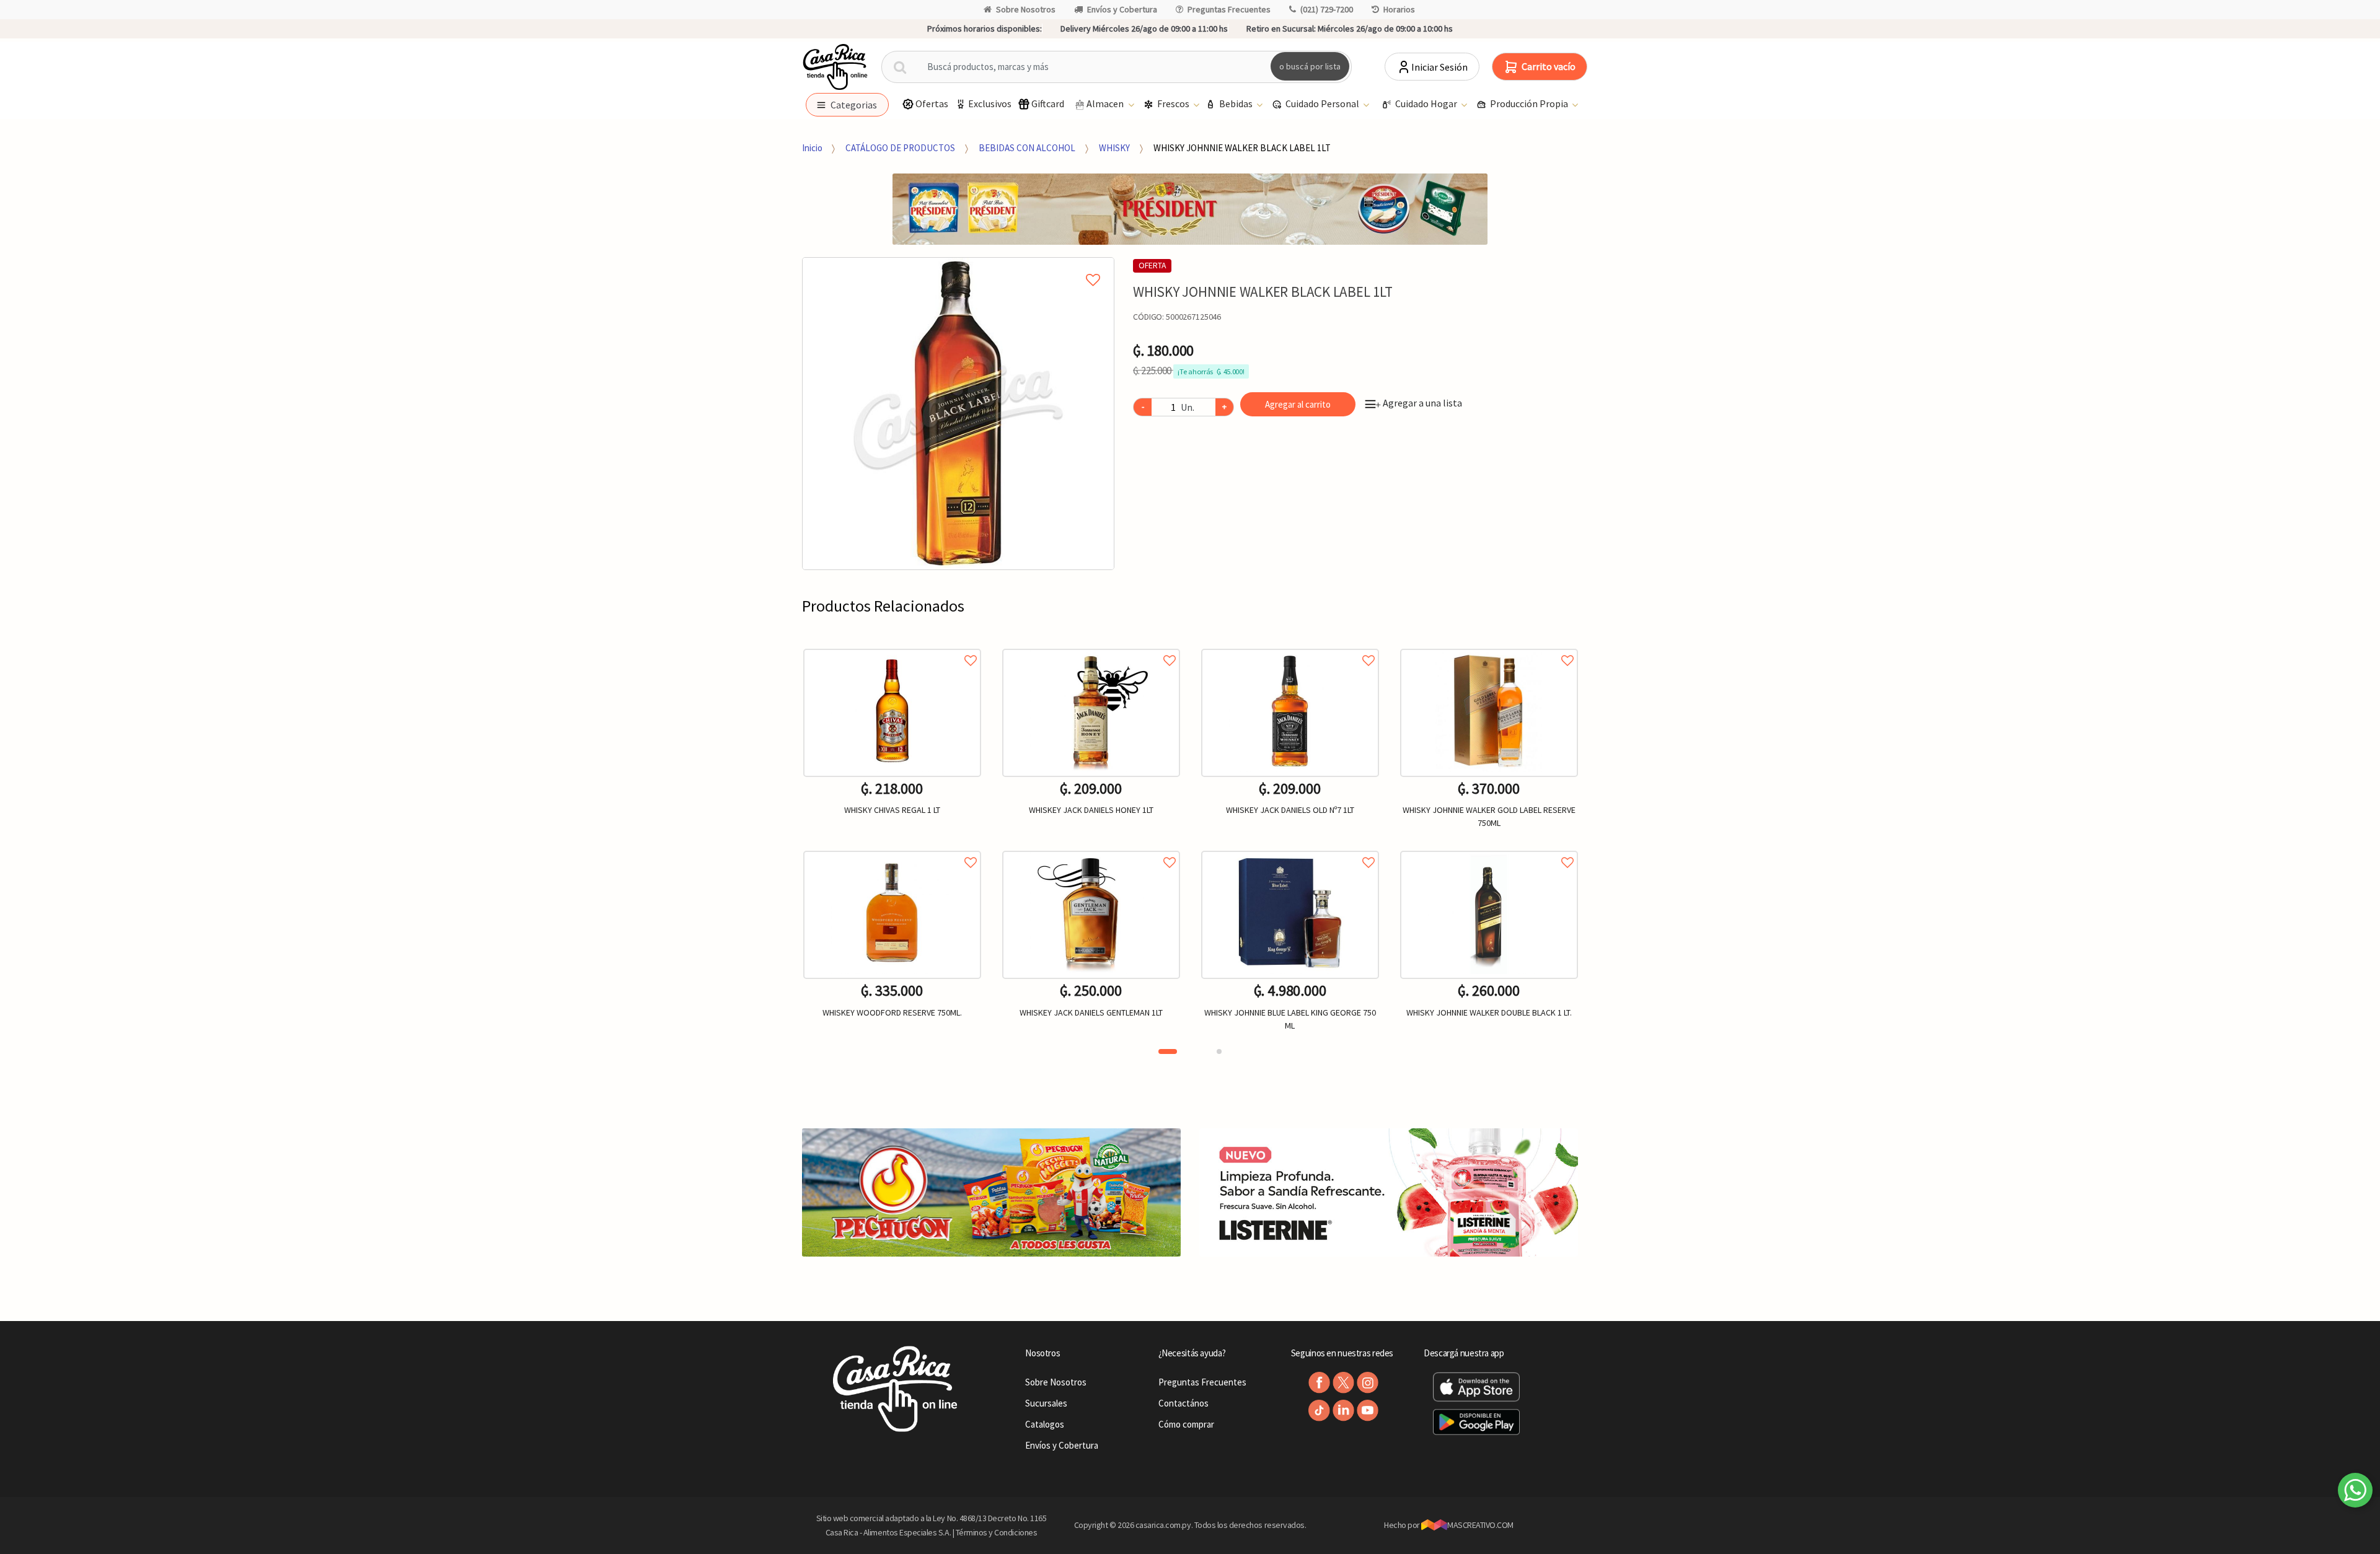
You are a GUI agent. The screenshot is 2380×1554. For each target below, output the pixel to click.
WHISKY (1114, 148)
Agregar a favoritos (892, 647)
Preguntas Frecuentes (1229, 9)
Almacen (1106, 103)
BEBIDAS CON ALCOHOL (1027, 148)
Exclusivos (990, 103)
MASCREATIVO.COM (1480, 1525)
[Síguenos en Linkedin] (1343, 1411)
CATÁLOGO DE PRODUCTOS (900, 148)
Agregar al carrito (1298, 404)
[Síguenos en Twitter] (1343, 1383)
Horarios (1399, 9)
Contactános (1183, 1403)
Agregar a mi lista (959, 266)
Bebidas (1237, 103)
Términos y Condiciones (997, 1532)
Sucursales (1046, 1403)
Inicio (812, 148)
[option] (959, 414)
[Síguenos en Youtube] (1368, 1411)
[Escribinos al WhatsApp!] (2355, 1493)
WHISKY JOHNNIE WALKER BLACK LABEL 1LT (1242, 148)
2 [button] (1219, 1051)
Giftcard (1048, 103)
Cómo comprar (1186, 1424)
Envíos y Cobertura (1122, 9)
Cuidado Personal (1323, 103)
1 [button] (1168, 1051)
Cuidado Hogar (1427, 103)
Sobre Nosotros (1026, 9)
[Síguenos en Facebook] (1319, 1383)
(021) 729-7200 (1327, 9)
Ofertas (932, 103)
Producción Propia (1530, 103)
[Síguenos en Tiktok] (1319, 1411)
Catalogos (1045, 1424)
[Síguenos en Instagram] (1368, 1383)
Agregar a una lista (1419, 403)
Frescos (1174, 103)
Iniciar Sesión (1439, 67)
